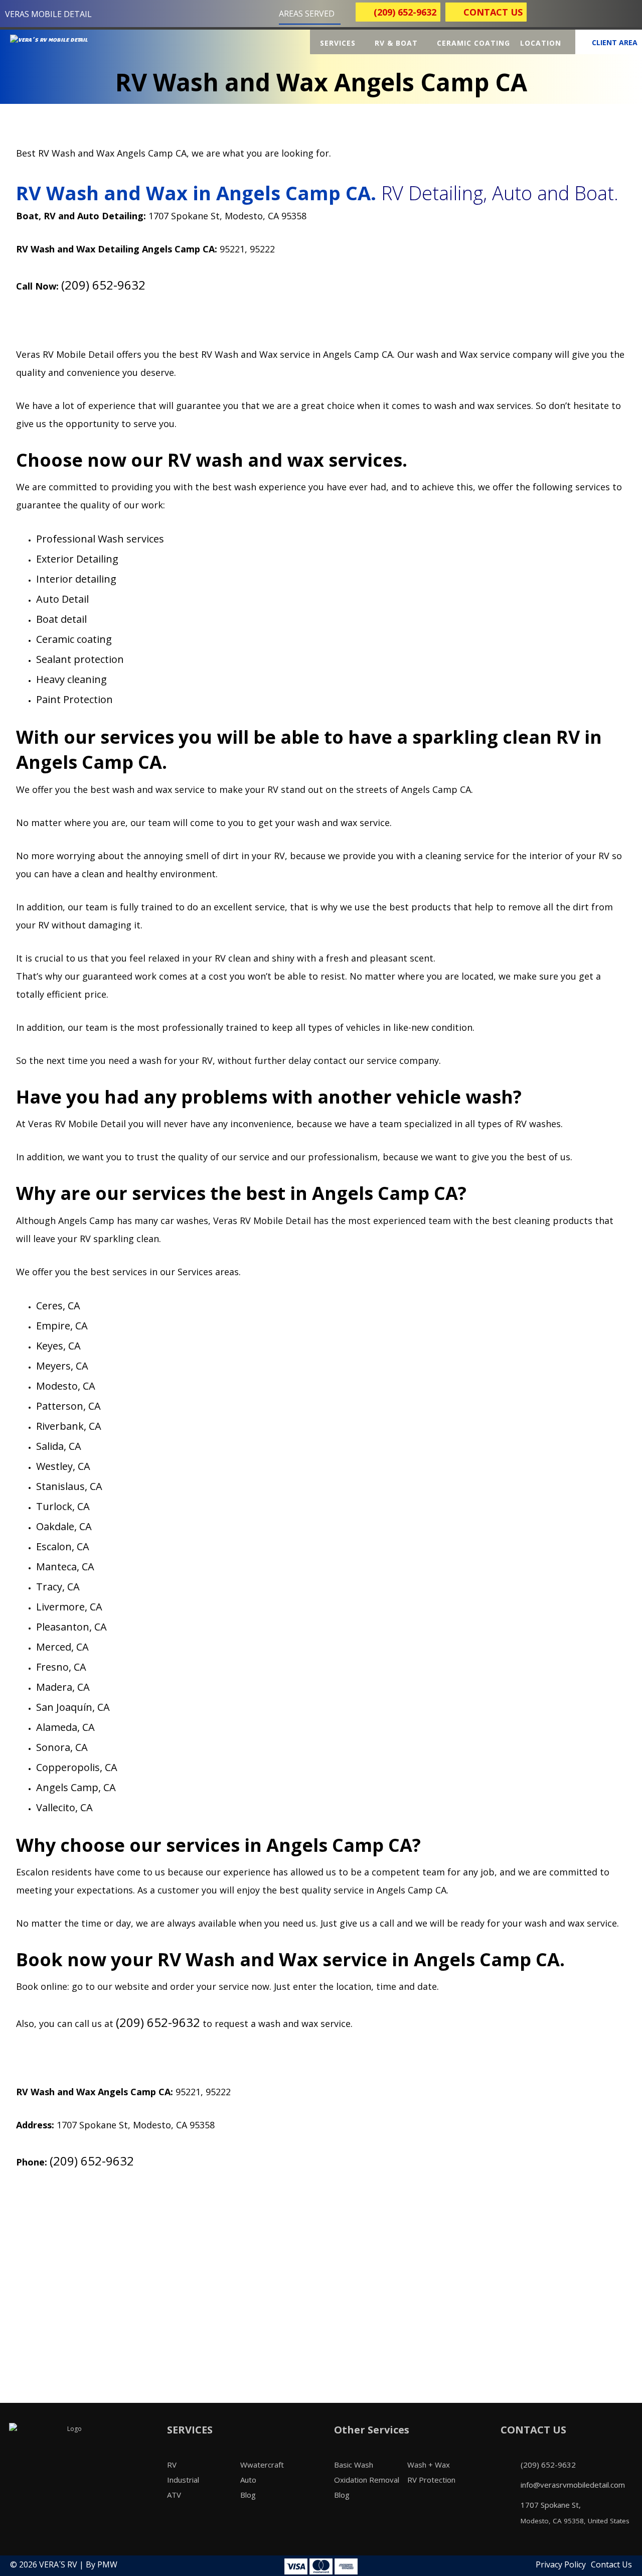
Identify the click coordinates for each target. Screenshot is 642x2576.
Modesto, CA (66, 1386)
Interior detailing (76, 579)
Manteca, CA (65, 1567)
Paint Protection (74, 699)
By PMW (102, 2564)
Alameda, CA (65, 1727)
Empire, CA (62, 1326)
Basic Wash (354, 2465)
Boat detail (61, 619)
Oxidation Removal (367, 2480)
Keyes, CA (58, 1346)
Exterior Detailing (77, 559)
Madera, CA (63, 1687)
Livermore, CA (69, 1607)
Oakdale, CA (64, 1526)
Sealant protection (80, 659)
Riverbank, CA (69, 1426)
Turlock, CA (63, 1506)
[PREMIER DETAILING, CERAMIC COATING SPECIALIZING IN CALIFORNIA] (60, 46)
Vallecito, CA (64, 1807)
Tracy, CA (58, 1587)
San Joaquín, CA (73, 1707)
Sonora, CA (62, 1747)
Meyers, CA (62, 1366)
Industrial (183, 2480)
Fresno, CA (61, 1667)
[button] (547, 15)
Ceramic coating (74, 639)
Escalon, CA (63, 1546)
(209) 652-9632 (103, 285)
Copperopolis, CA (77, 1767)
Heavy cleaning (71, 679)
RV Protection (431, 2480)
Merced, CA (62, 1647)
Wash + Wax (429, 2465)
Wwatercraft (262, 2465)
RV (172, 2465)
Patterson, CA (68, 1406)
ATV (174, 2495)
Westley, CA (63, 1466)
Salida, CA (59, 1446)
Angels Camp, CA (76, 1787)
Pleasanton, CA (71, 1627)
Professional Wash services (100, 539)
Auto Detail (62, 599)
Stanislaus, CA (69, 1486)
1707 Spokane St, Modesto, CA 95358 (227, 216)
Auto (248, 2480)
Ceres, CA (58, 1306)
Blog (248, 2495)
